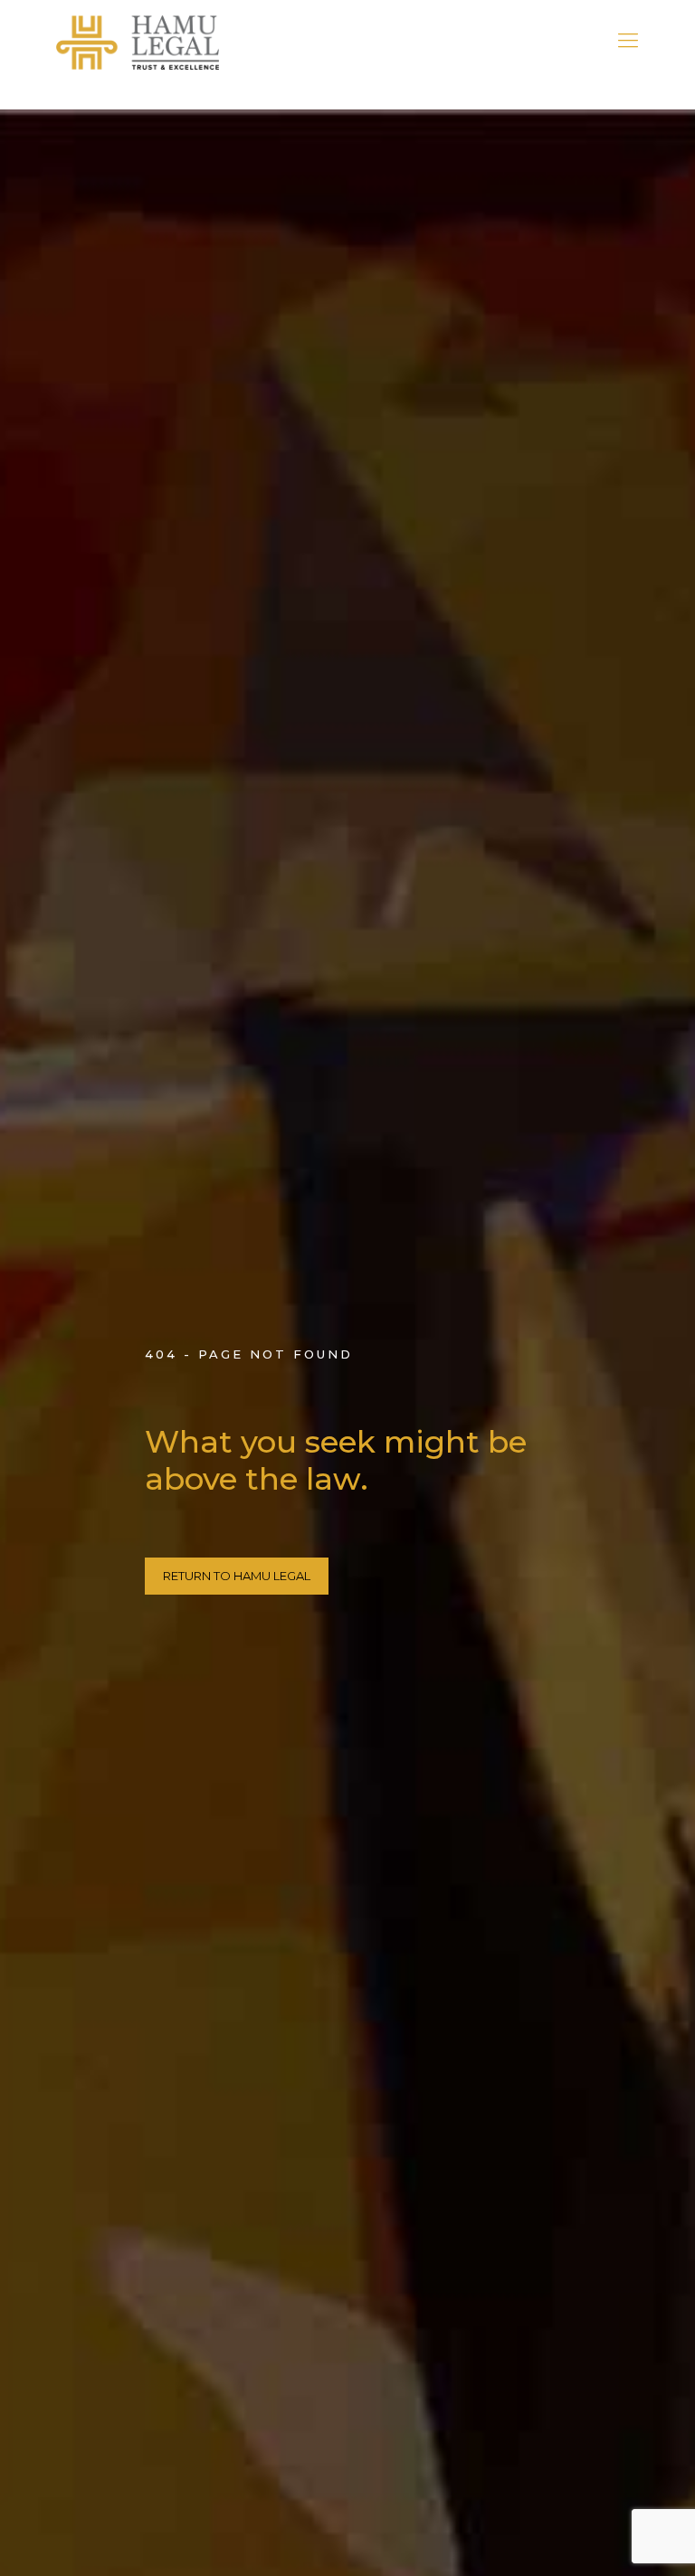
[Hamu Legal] (138, 41)
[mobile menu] (628, 41)
